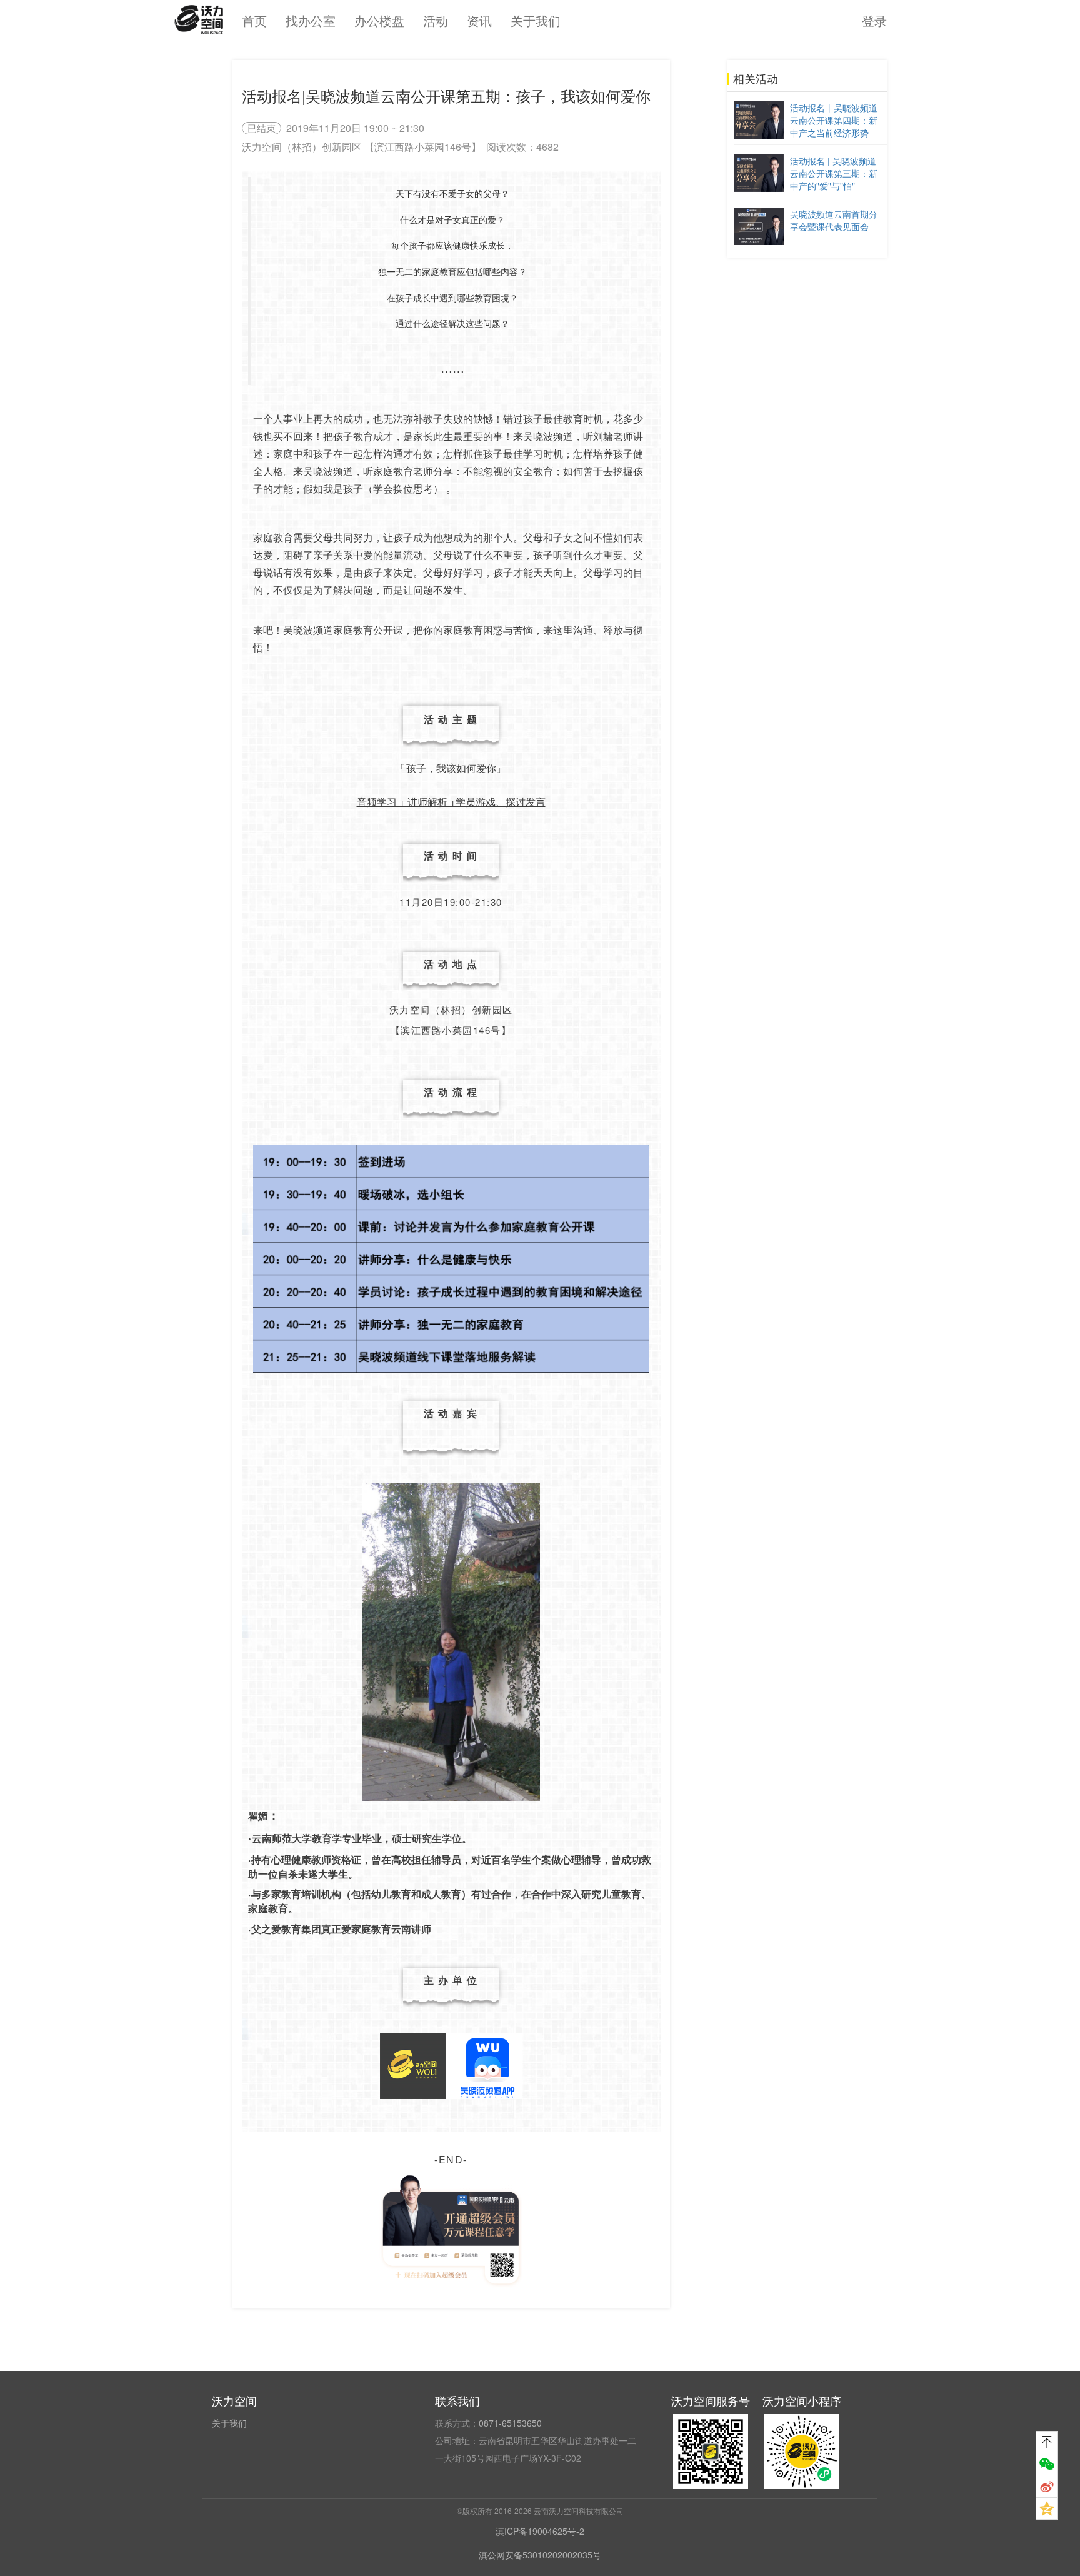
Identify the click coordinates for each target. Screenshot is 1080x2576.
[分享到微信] (1047, 2464)
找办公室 (311, 20)
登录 (874, 20)
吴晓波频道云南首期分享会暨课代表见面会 (834, 220)
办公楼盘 (379, 20)
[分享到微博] (1047, 2487)
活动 (436, 20)
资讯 (479, 20)
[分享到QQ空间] (1047, 2508)
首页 (254, 20)
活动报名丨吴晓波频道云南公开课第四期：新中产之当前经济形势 (834, 120)
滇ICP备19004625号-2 (540, 2531)
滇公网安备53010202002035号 (540, 2555)
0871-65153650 (510, 2423)
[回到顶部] (1047, 2442)
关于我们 (536, 20)
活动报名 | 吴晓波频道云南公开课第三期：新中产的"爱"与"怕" (834, 173)
